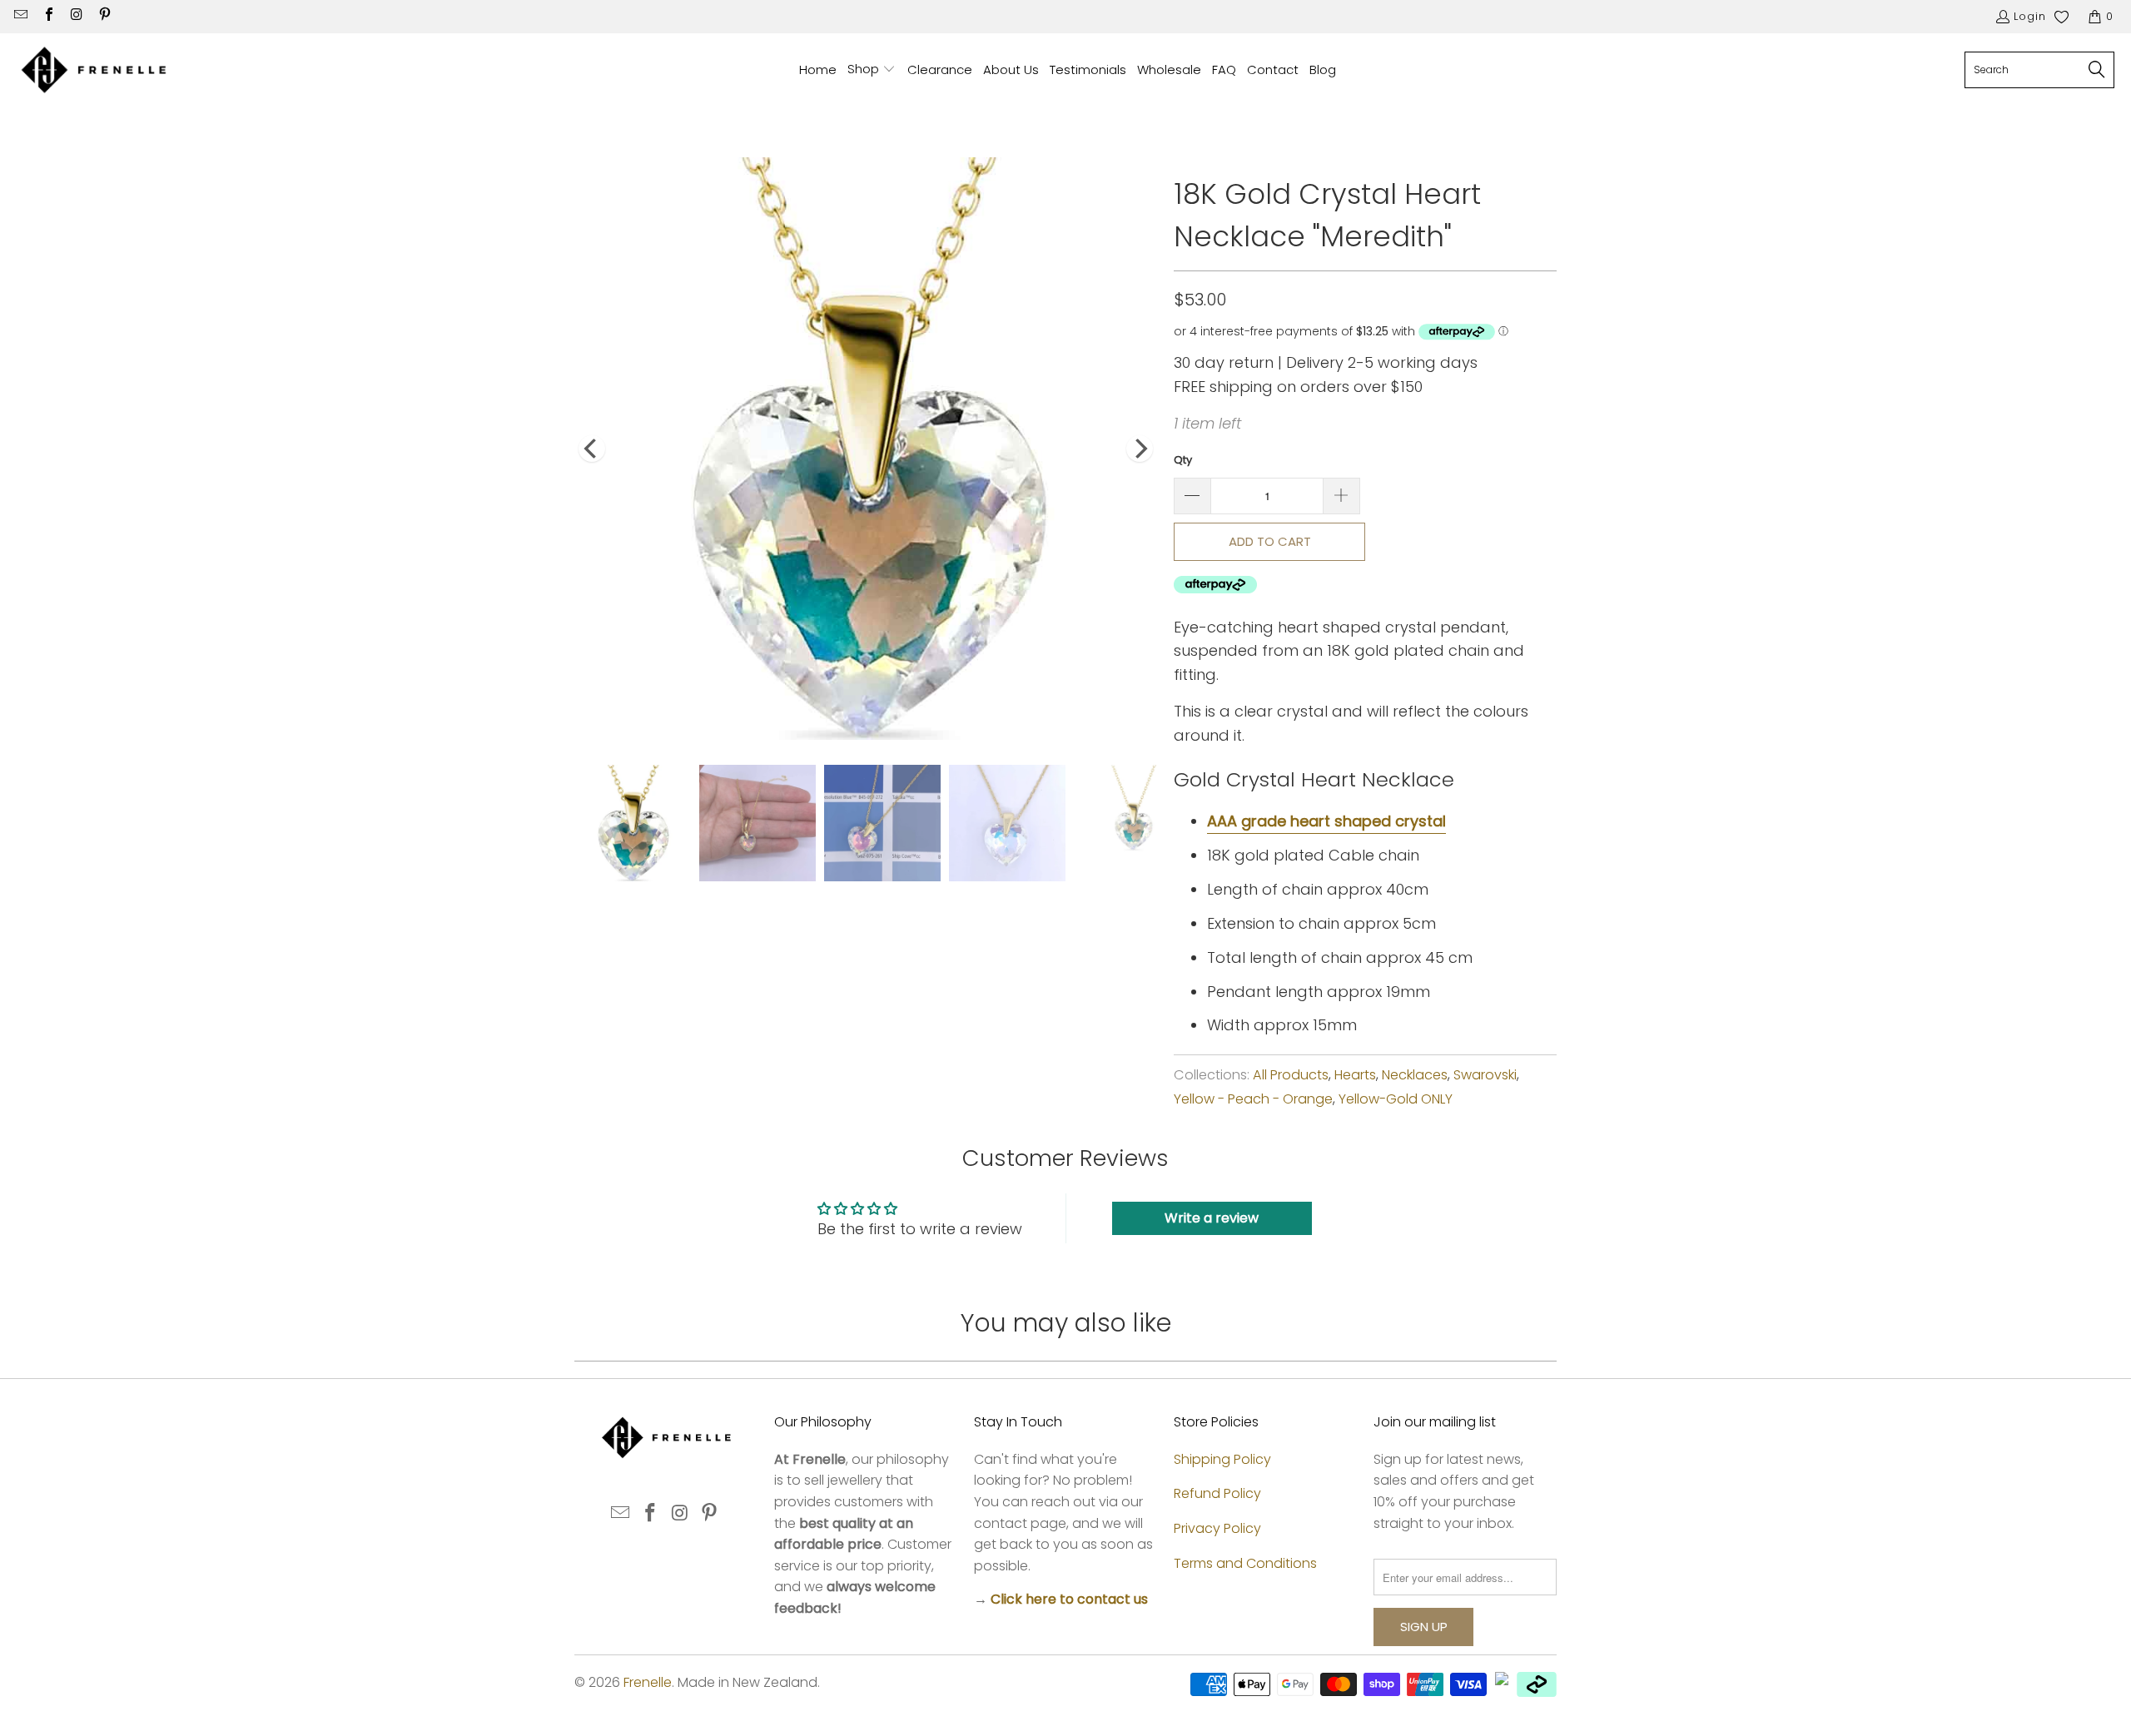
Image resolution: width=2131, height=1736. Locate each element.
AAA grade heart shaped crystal (1326, 821)
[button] (872, 70)
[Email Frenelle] (20, 16)
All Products (1291, 1075)
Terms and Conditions (1245, 1563)
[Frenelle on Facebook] (47, 16)
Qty (1183, 460)
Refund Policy (1217, 1493)
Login (2030, 16)
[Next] (1140, 449)
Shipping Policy (1222, 1459)
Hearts (1355, 1075)
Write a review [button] (1212, 1218)
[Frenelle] (94, 70)
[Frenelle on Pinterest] (103, 16)
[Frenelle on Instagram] (76, 16)
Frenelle (648, 1682)
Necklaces (1415, 1075)
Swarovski (1485, 1075)
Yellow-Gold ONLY (1396, 1099)
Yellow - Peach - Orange (1253, 1099)
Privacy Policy (1217, 1528)
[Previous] (592, 449)
